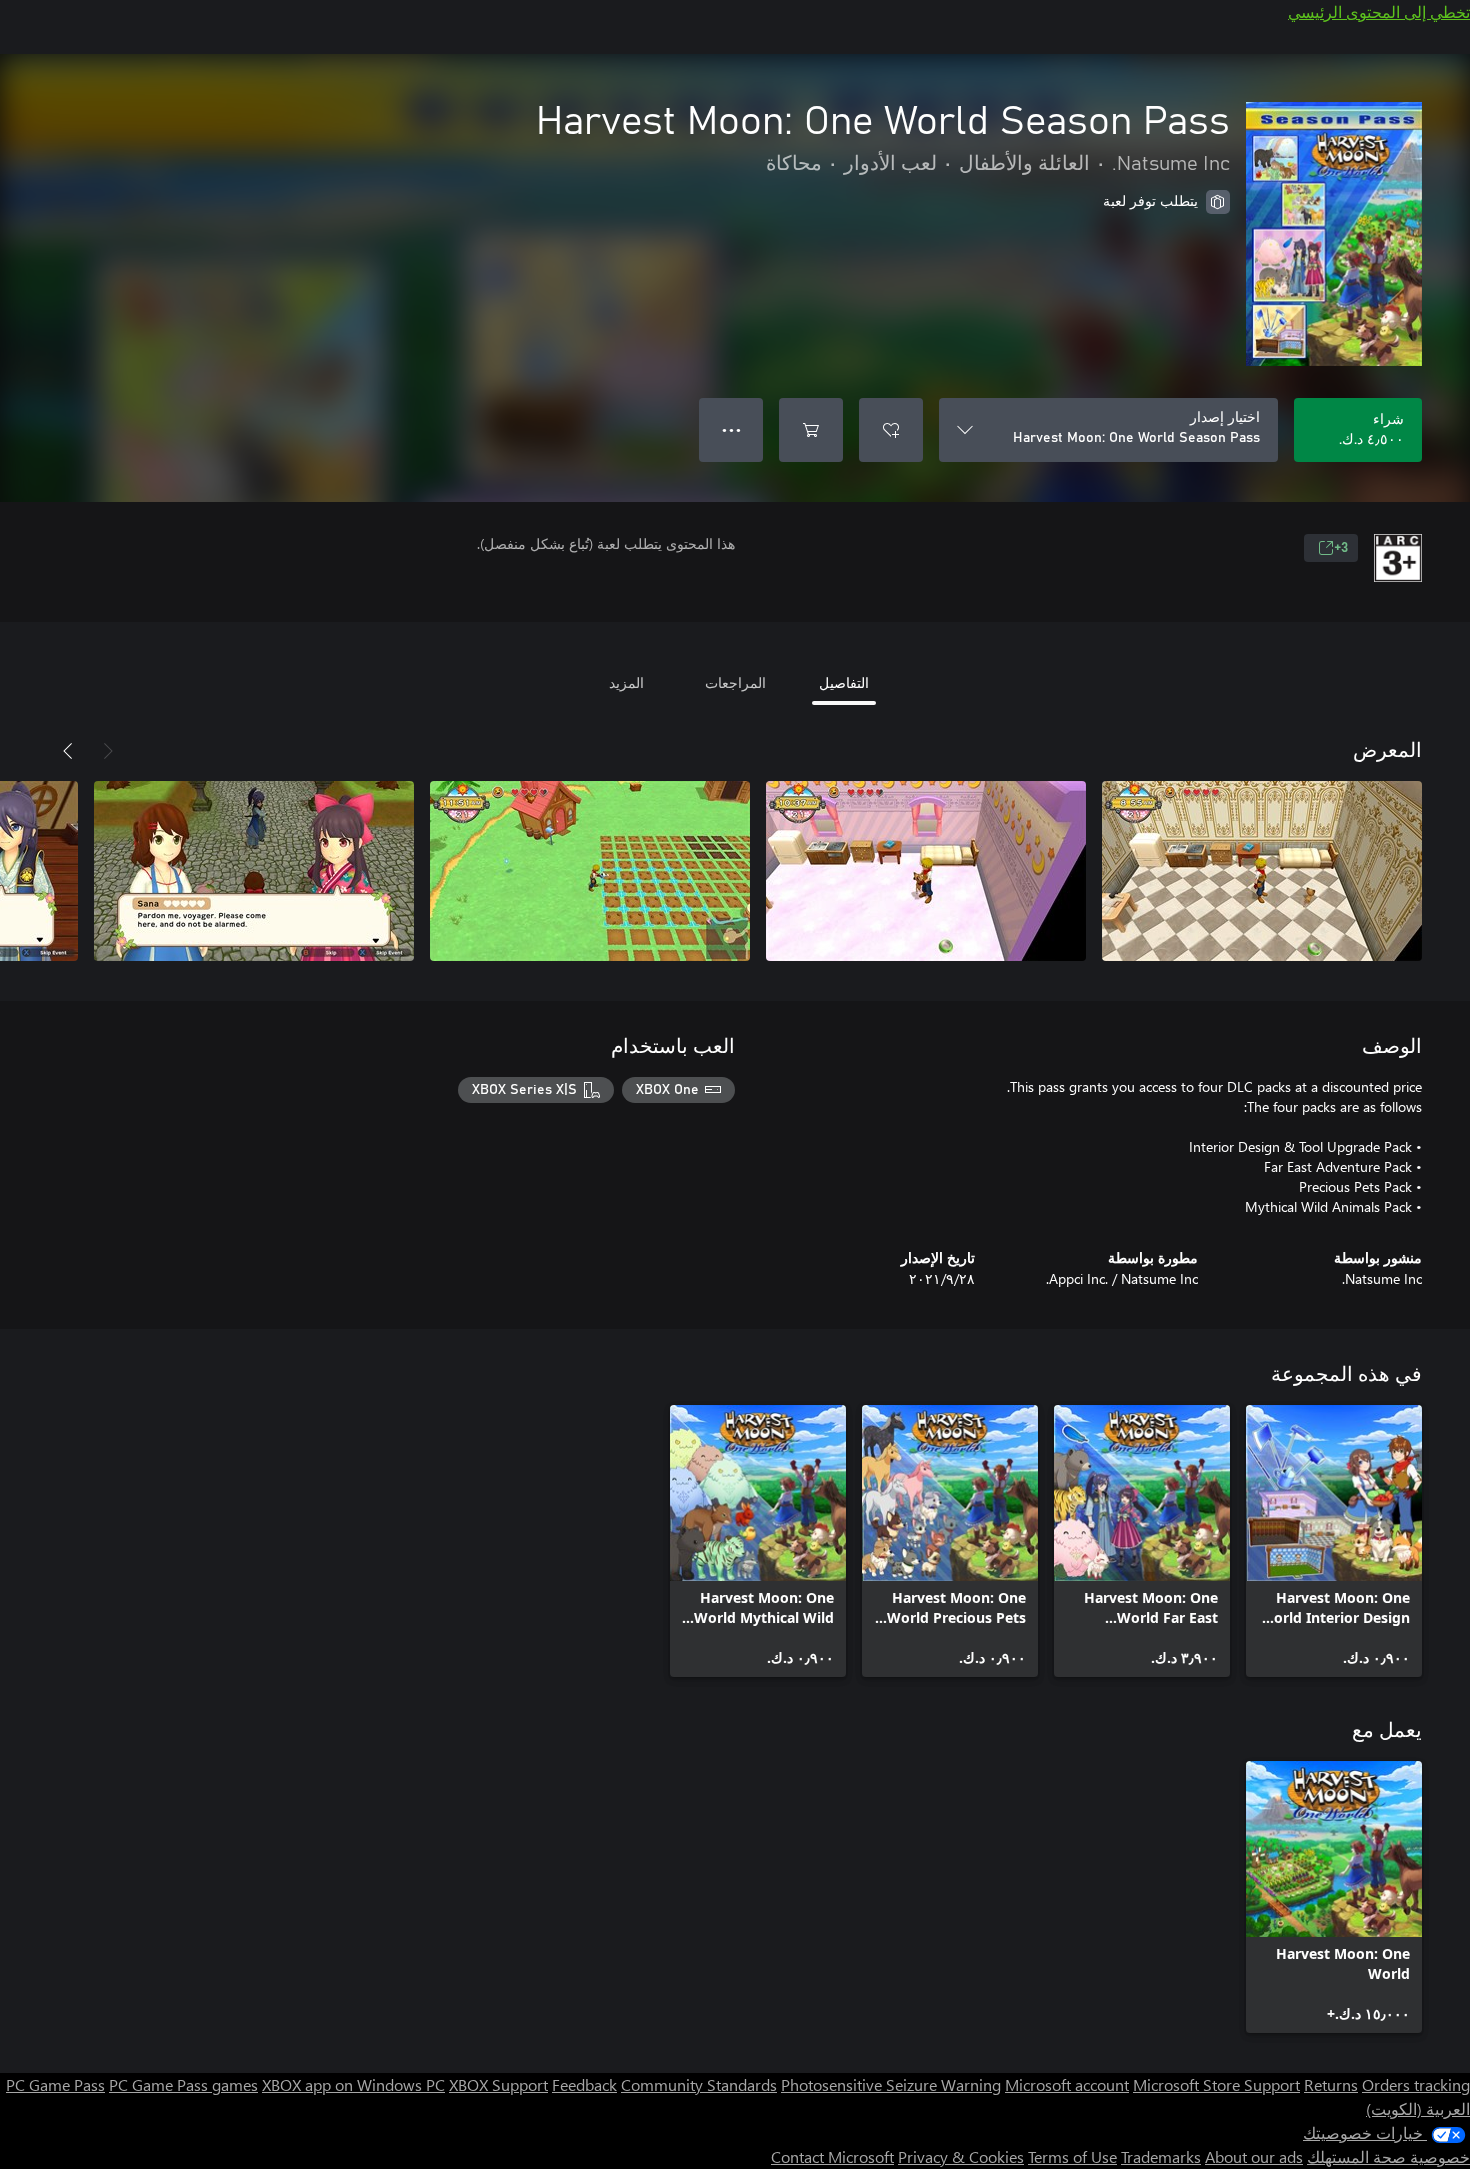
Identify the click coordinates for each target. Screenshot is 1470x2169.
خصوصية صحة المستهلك (1388, 2156)
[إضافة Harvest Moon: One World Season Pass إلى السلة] (811, 430)
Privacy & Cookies (961, 2156)
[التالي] (68, 751)
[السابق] (108, 751)
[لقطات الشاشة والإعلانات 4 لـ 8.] (254, 871)
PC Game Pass (55, 2084)
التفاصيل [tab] (844, 682)
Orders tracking (1416, 2084)
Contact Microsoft (832, 2156)
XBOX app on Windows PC (353, 2084)
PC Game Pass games (183, 2084)
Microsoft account (1067, 2084)
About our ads (1254, 2156)
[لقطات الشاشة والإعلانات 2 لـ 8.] (926, 871)
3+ (1341, 548)
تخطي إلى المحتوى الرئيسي (1379, 11)
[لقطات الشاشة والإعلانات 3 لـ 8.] (590, 871)
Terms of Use (1072, 2156)
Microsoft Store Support (1216, 2084)
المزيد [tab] (626, 682)
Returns (1331, 2084)
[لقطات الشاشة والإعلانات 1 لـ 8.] (1262, 871)
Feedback (584, 2084)
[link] (1334, 1541)
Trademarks (1161, 2156)
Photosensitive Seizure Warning (891, 2084)
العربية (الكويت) (1418, 2108)
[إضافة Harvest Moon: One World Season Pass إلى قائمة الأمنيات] (891, 430)
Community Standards (699, 2084)
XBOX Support (498, 2084)
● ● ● (731, 429)
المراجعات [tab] (735, 682)
